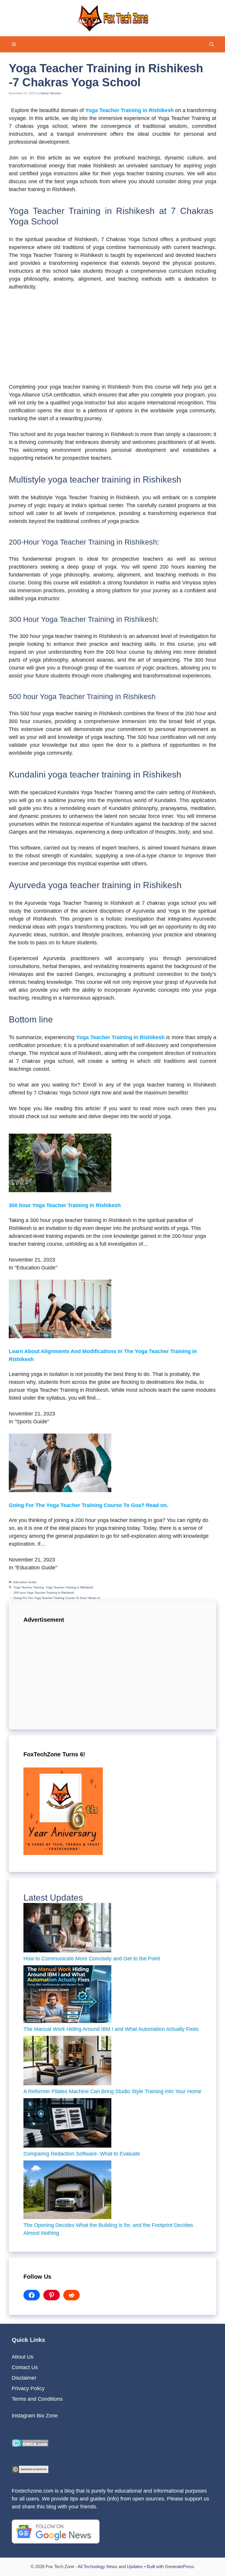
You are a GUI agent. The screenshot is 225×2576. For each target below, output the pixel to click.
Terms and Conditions (37, 2399)
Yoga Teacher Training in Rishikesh (69, 1587)
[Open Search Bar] (212, 44)
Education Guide (25, 1582)
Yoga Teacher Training (29, 1587)
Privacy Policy (28, 2388)
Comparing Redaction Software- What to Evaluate (82, 2154)
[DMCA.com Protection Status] (30, 2445)
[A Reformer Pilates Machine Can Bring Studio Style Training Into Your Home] (67, 2062)
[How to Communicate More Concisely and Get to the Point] (67, 1929)
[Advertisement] (112, 340)
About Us (23, 2357)
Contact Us (25, 2367)
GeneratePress (180, 2566)
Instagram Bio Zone (35, 2416)
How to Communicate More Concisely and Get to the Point (92, 1959)
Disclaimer (24, 2378)
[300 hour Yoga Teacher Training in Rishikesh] (60, 1190)
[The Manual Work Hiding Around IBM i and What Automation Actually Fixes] (67, 1995)
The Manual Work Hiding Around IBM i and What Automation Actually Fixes (112, 2029)
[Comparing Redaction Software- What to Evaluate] (67, 2124)
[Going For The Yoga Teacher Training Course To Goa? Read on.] (60, 1490)
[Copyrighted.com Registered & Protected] (30, 2471)
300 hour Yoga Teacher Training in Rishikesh (65, 1205)
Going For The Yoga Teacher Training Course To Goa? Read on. (88, 1505)
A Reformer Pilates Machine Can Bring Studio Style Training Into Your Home (112, 2091)
